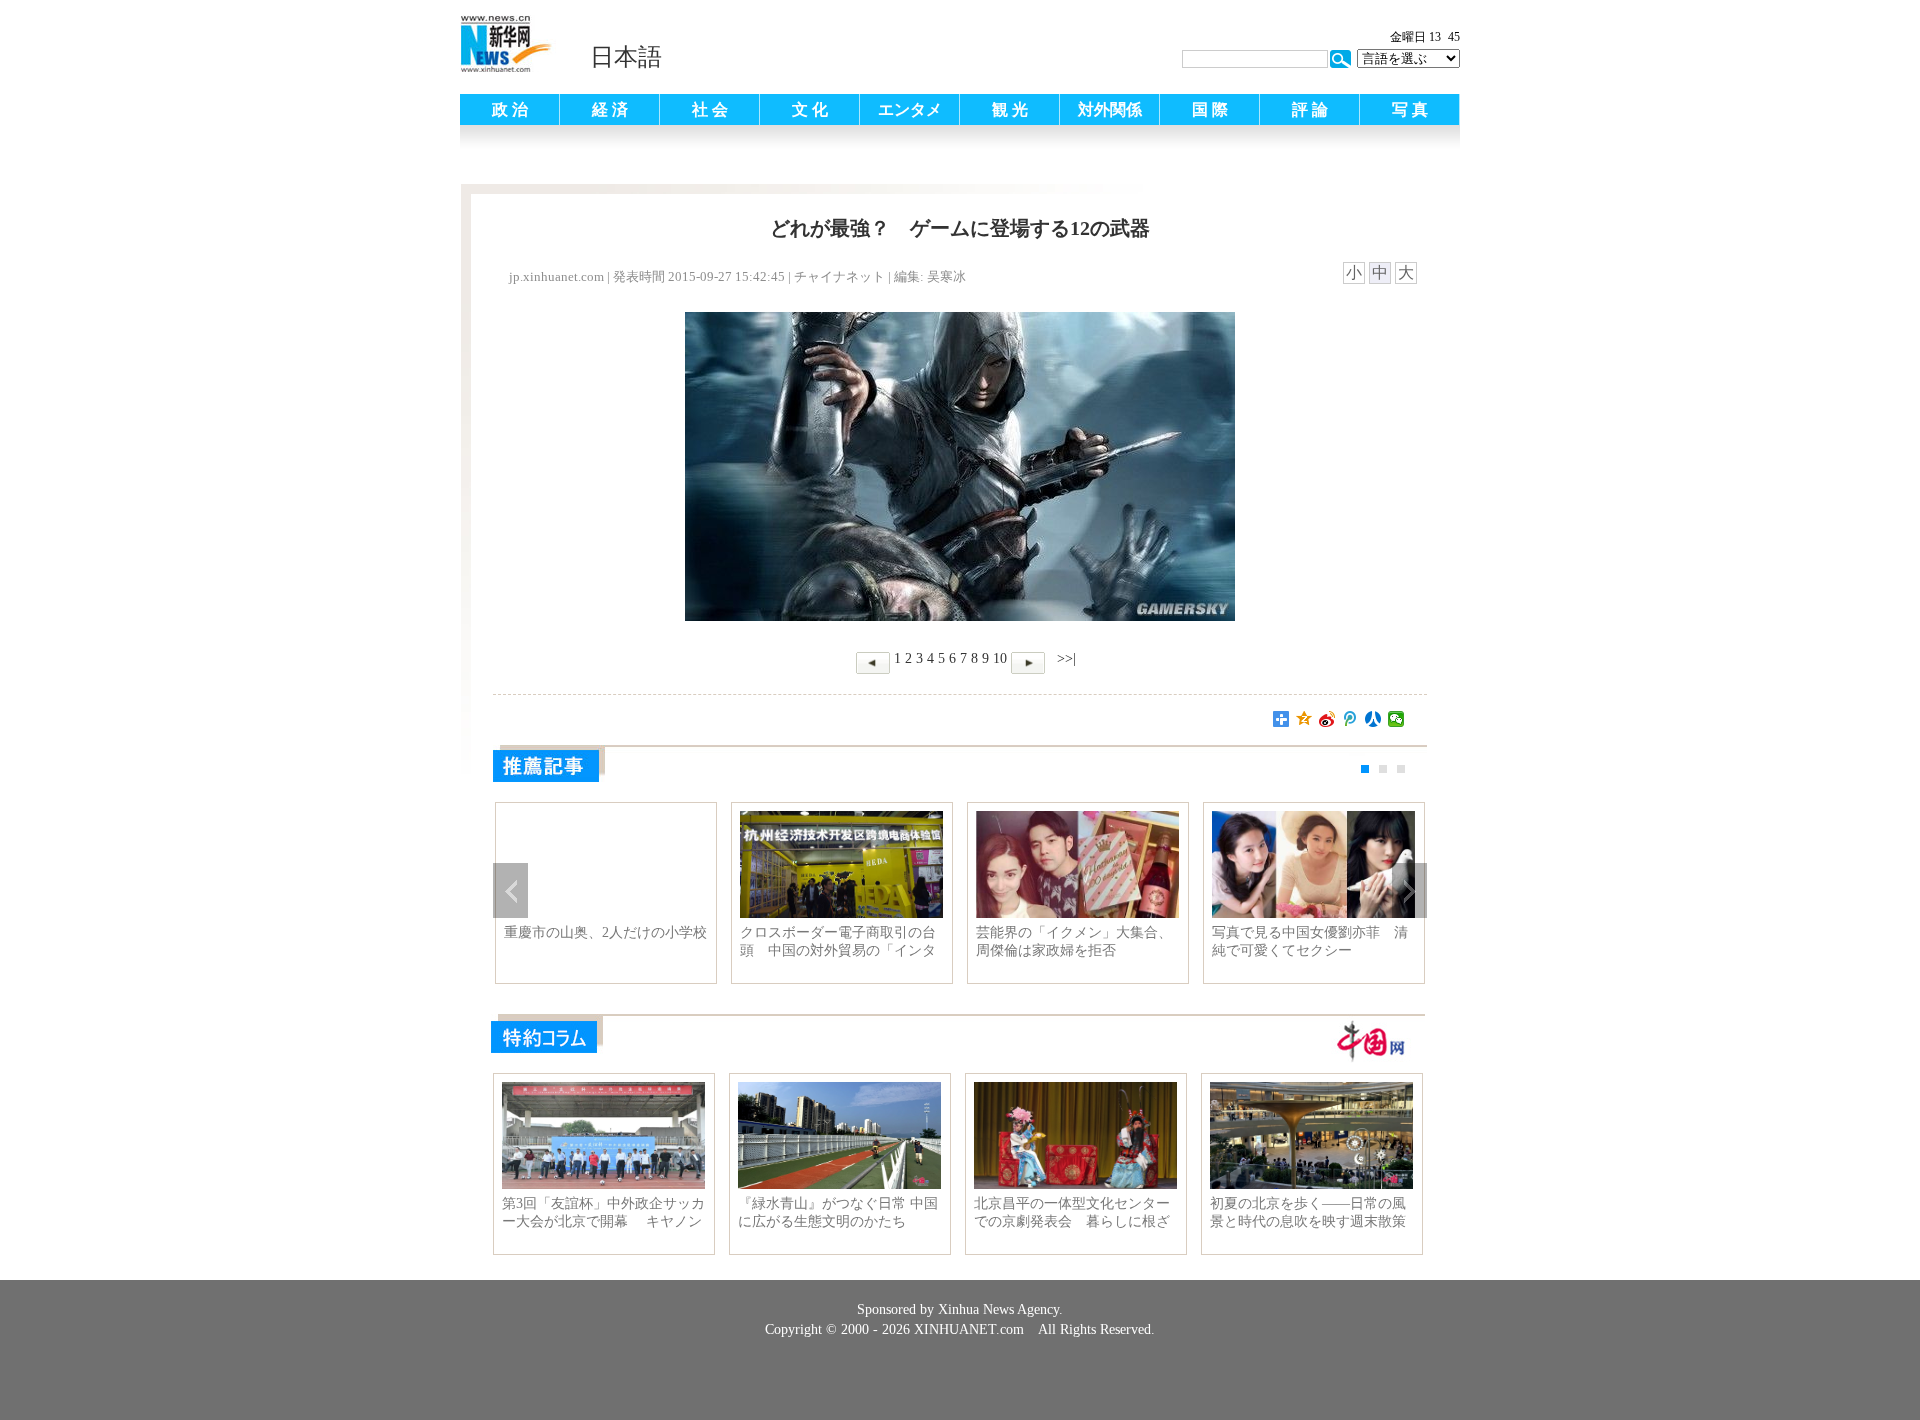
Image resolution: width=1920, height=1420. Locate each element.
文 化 (810, 109)
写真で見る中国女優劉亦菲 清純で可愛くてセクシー (1310, 941)
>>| (1064, 658)
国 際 (1210, 109)
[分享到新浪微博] (1327, 719)
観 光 (1010, 109)
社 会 (710, 109)
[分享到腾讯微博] (1350, 719)
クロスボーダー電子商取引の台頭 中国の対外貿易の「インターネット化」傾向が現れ (838, 942)
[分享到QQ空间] (1304, 719)
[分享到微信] (1396, 719)
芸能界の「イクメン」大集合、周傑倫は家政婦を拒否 (1074, 941)
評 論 (1310, 109)
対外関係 (1110, 109)
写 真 (1410, 109)
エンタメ (910, 109)
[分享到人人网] (1373, 719)
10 (1000, 658)
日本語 (626, 57)
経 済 (610, 109)
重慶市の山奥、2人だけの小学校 (605, 932)
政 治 (510, 109)
